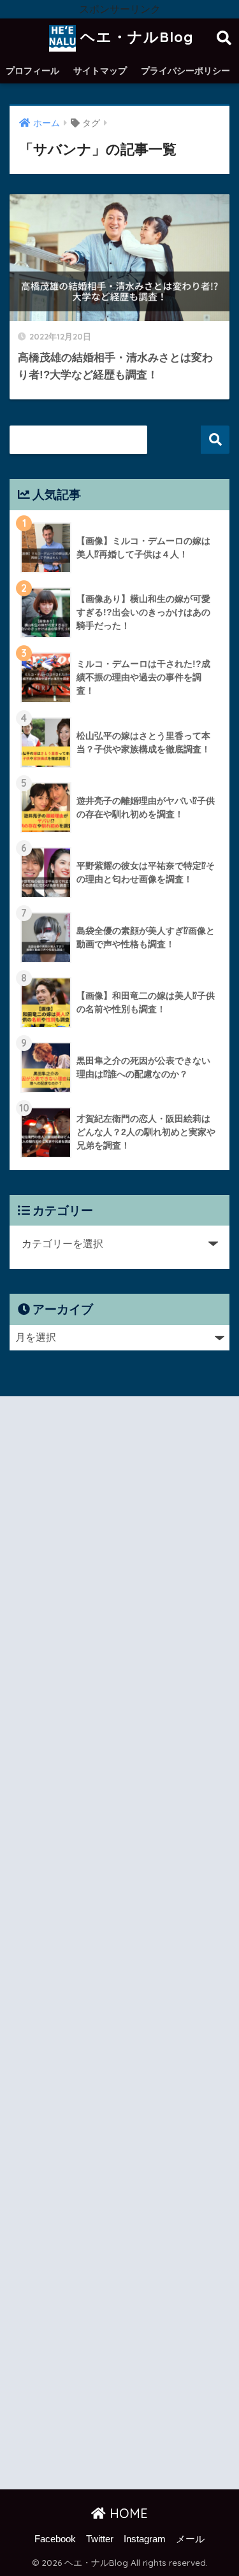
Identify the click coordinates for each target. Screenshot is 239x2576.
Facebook (55, 2539)
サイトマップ (100, 71)
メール (190, 2539)
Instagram (145, 2539)
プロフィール (33, 71)
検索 (215, 440)
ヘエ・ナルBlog (134, 37)
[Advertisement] (119, 1945)
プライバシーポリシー (185, 71)
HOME (127, 2513)
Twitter (100, 2539)
